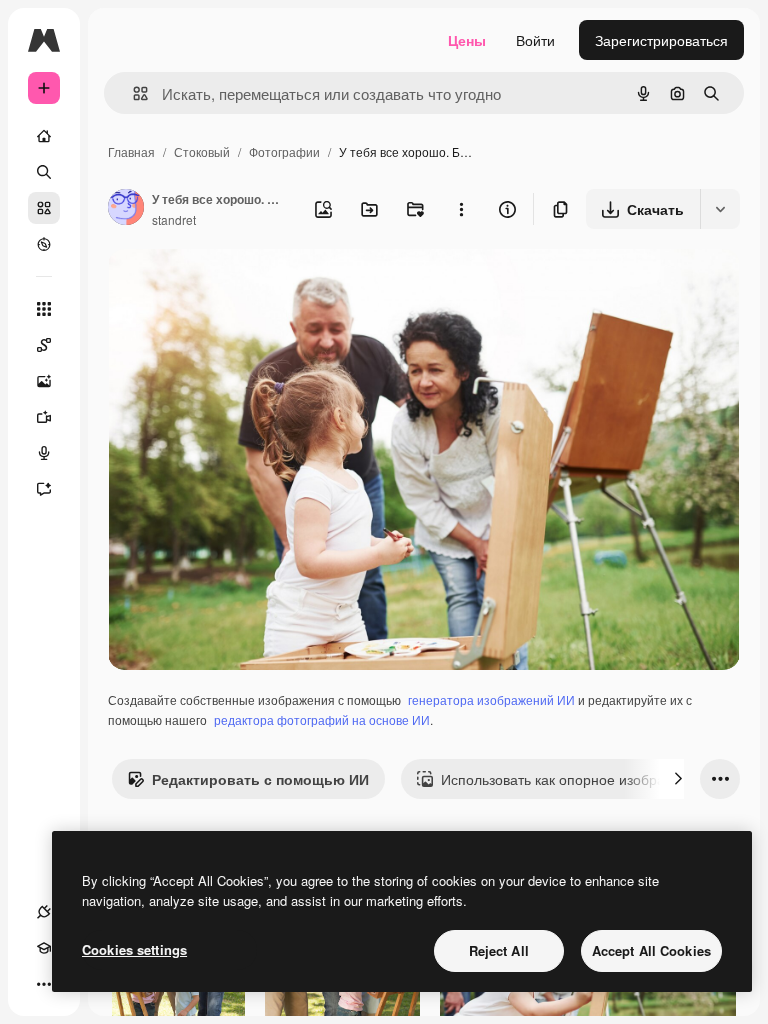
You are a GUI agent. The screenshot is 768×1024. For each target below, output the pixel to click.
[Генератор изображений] (44, 381)
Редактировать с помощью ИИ (260, 779)
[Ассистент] (44, 489)
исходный (242, 287)
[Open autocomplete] (132, 93)
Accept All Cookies (651, 950)
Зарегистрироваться (661, 40)
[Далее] (678, 779)
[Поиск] (44, 172)
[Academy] (44, 948)
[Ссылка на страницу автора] (126, 209)
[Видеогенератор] (44, 417)
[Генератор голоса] (44, 453)
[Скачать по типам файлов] (720, 209)
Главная (131, 151)
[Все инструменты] (44, 309)
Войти (535, 40)
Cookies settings (134, 949)
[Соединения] (44, 912)
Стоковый (202, 151)
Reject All (499, 950)
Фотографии (284, 151)
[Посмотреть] (44, 244)
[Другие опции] (461, 209)
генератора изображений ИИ (491, 699)
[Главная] (44, 136)
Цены (467, 40)
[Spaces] (44, 345)
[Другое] (44, 984)
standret (174, 219)
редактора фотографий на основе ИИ (322, 719)
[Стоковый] (44, 208)
